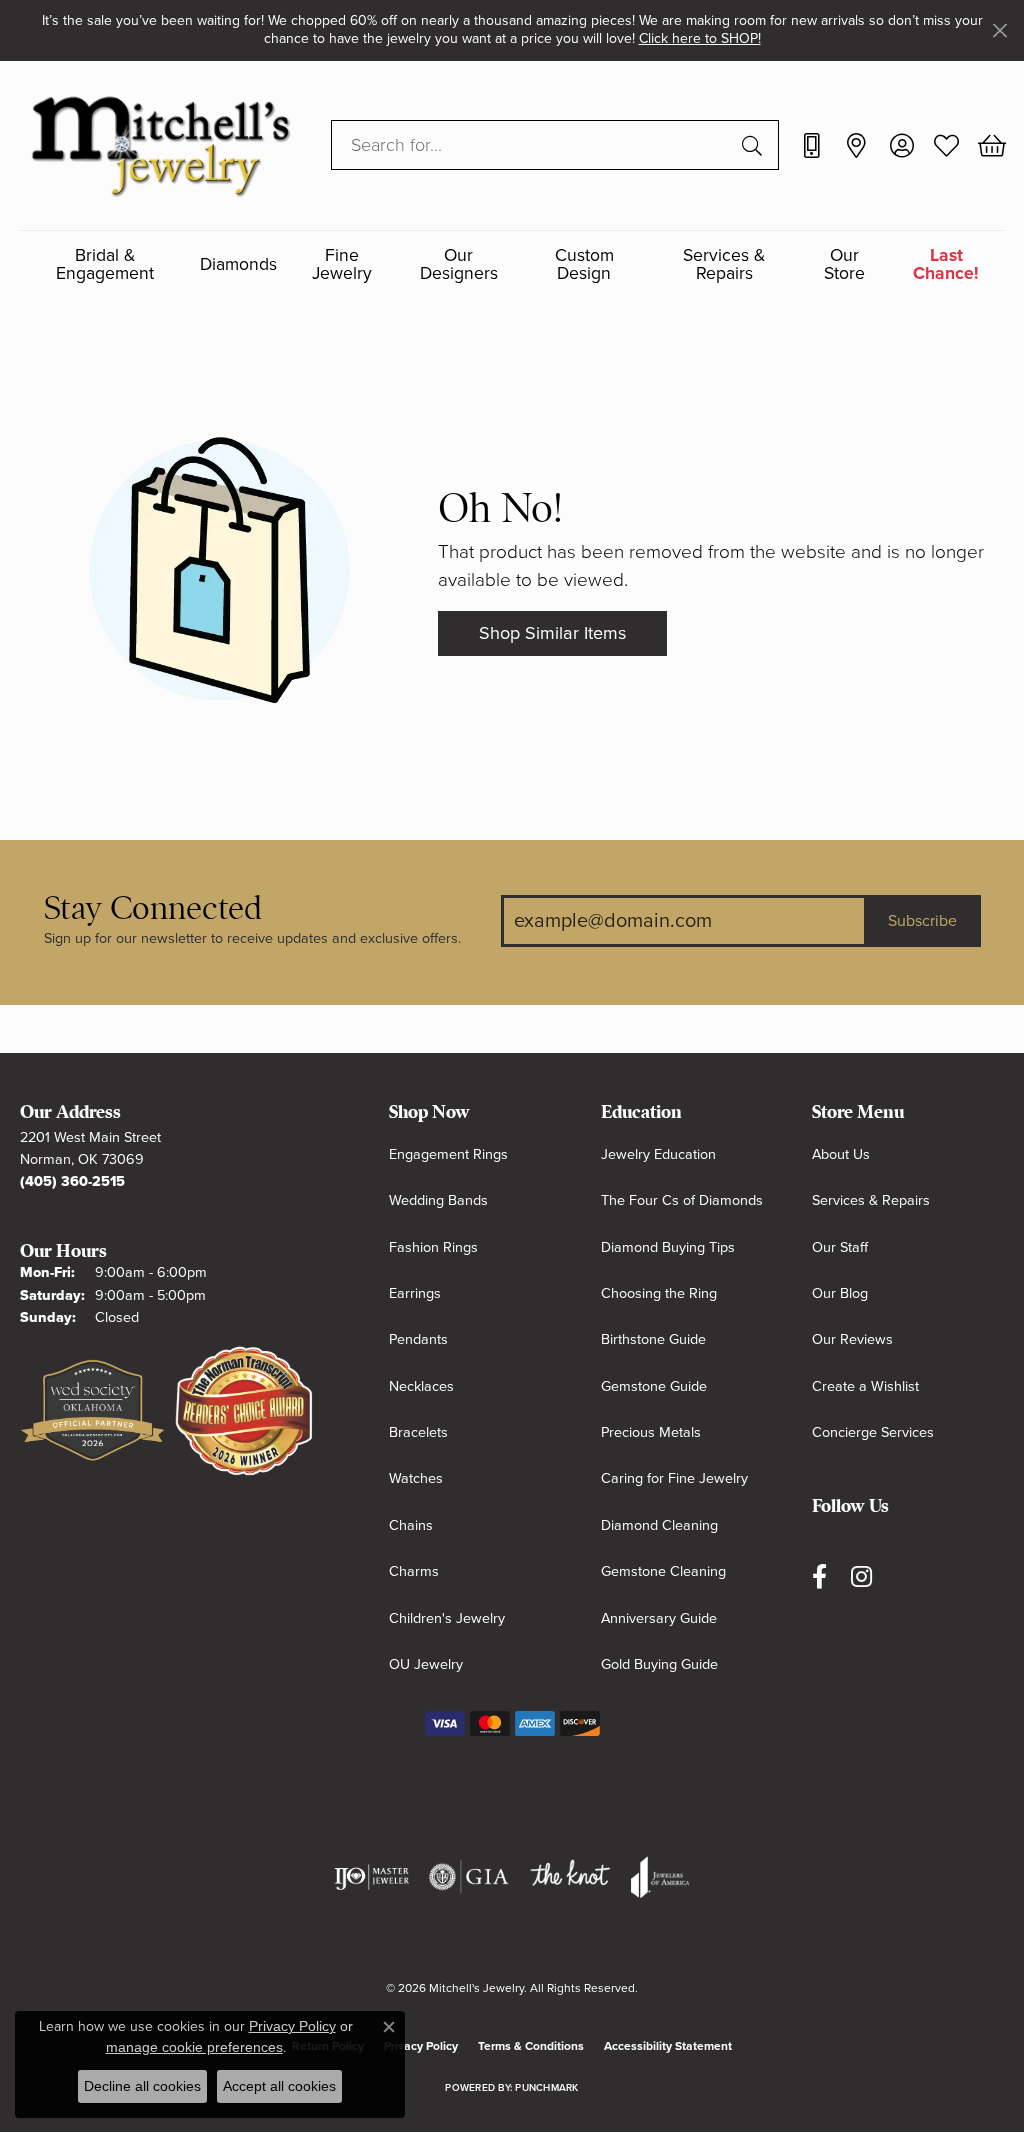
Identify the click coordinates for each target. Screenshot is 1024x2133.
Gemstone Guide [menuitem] (654, 1386)
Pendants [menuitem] (418, 1339)
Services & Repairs (724, 264)
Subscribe (922, 921)
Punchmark (546, 2088)
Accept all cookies (279, 2086)
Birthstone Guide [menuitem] (653, 1339)
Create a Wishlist (865, 1386)
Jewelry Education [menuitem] (658, 1154)
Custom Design (584, 264)
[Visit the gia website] (469, 1877)
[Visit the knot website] (570, 1877)
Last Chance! (946, 264)
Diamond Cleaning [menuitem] (659, 1525)
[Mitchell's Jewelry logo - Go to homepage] (160, 145)
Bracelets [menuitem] (418, 1432)
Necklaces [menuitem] (421, 1386)
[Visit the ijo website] (371, 1877)
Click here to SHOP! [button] (700, 38)
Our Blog (840, 1293)
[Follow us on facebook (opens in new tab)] (819, 1576)
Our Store (844, 264)
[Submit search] (755, 145)
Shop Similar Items (552, 633)
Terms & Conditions (531, 2046)
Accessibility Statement (668, 2046)
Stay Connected (153, 908)
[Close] (999, 30)
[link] (811, 145)
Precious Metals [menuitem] (651, 1432)
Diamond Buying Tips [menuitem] (668, 1247)
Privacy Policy (421, 2046)
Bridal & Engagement (105, 264)
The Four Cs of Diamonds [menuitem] (682, 1200)
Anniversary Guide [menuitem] (659, 1618)
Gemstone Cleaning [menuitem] (663, 1571)
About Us (841, 1154)
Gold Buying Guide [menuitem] (659, 1664)
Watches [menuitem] (416, 1478)
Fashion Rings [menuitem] (433, 1247)
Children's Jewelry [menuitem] (447, 1618)
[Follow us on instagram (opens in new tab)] (861, 1576)
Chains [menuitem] (411, 1525)
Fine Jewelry (342, 264)
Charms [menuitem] (414, 1571)
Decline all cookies (142, 2086)
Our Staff (840, 1247)
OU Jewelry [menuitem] (426, 1664)
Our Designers (459, 264)
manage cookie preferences (194, 2047)
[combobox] (532, 145)
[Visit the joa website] (660, 1877)
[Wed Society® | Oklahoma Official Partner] (92, 1412)
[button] (901, 145)
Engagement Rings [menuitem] (448, 1154)
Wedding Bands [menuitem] (438, 1200)
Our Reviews (852, 1339)
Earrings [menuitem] (415, 1293)
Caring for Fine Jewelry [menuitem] (674, 1478)
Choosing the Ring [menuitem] (659, 1293)
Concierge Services (873, 1432)
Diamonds (238, 264)
